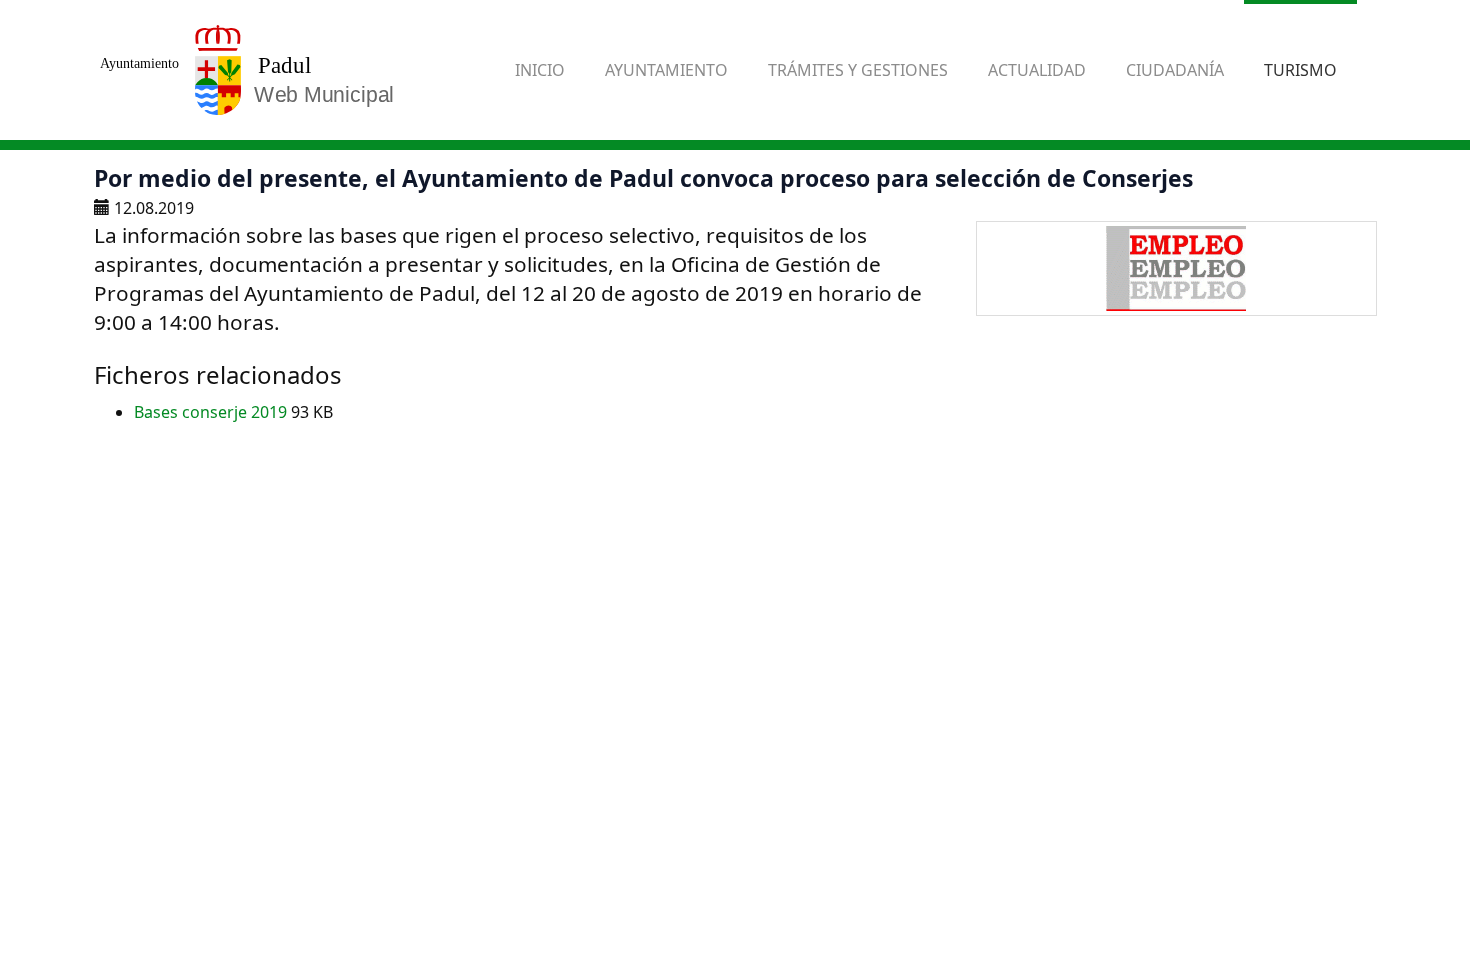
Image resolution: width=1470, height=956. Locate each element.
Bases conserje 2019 (212, 412)
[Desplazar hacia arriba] (1406, 892)
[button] (666, 70)
